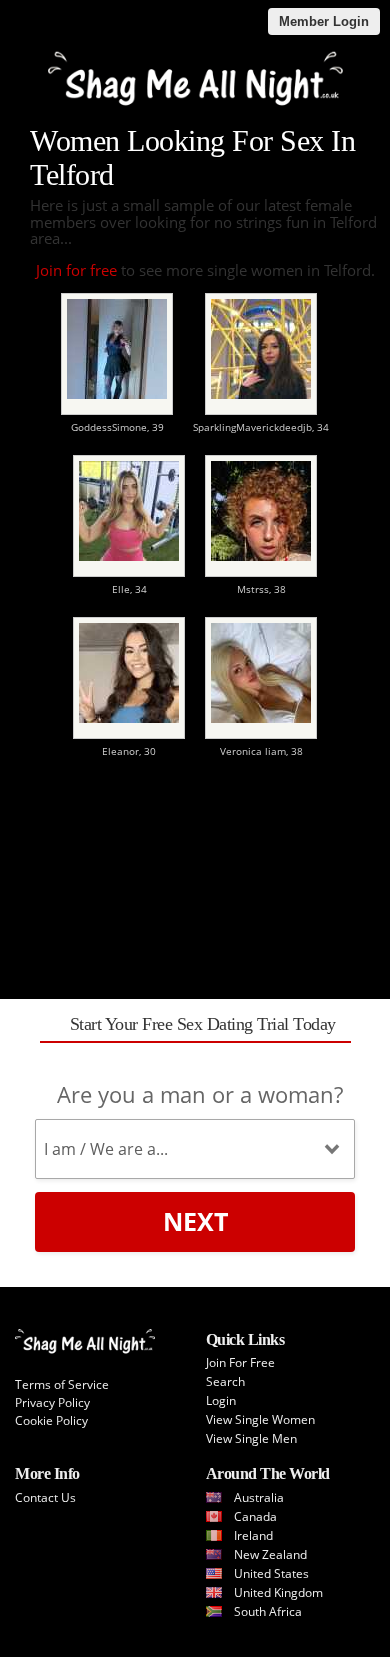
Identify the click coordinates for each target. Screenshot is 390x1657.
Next (195, 1221)
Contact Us (45, 1497)
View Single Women (260, 1419)
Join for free (76, 270)
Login (221, 1400)
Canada (255, 1516)
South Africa (268, 1611)
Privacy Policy (52, 1402)
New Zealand (270, 1554)
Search (225, 1381)
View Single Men (251, 1438)
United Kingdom (278, 1592)
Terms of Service (62, 1384)
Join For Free (240, 1362)
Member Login (324, 21)
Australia (259, 1497)
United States (271, 1573)
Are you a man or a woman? (200, 1094)
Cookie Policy (51, 1420)
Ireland (253, 1535)
